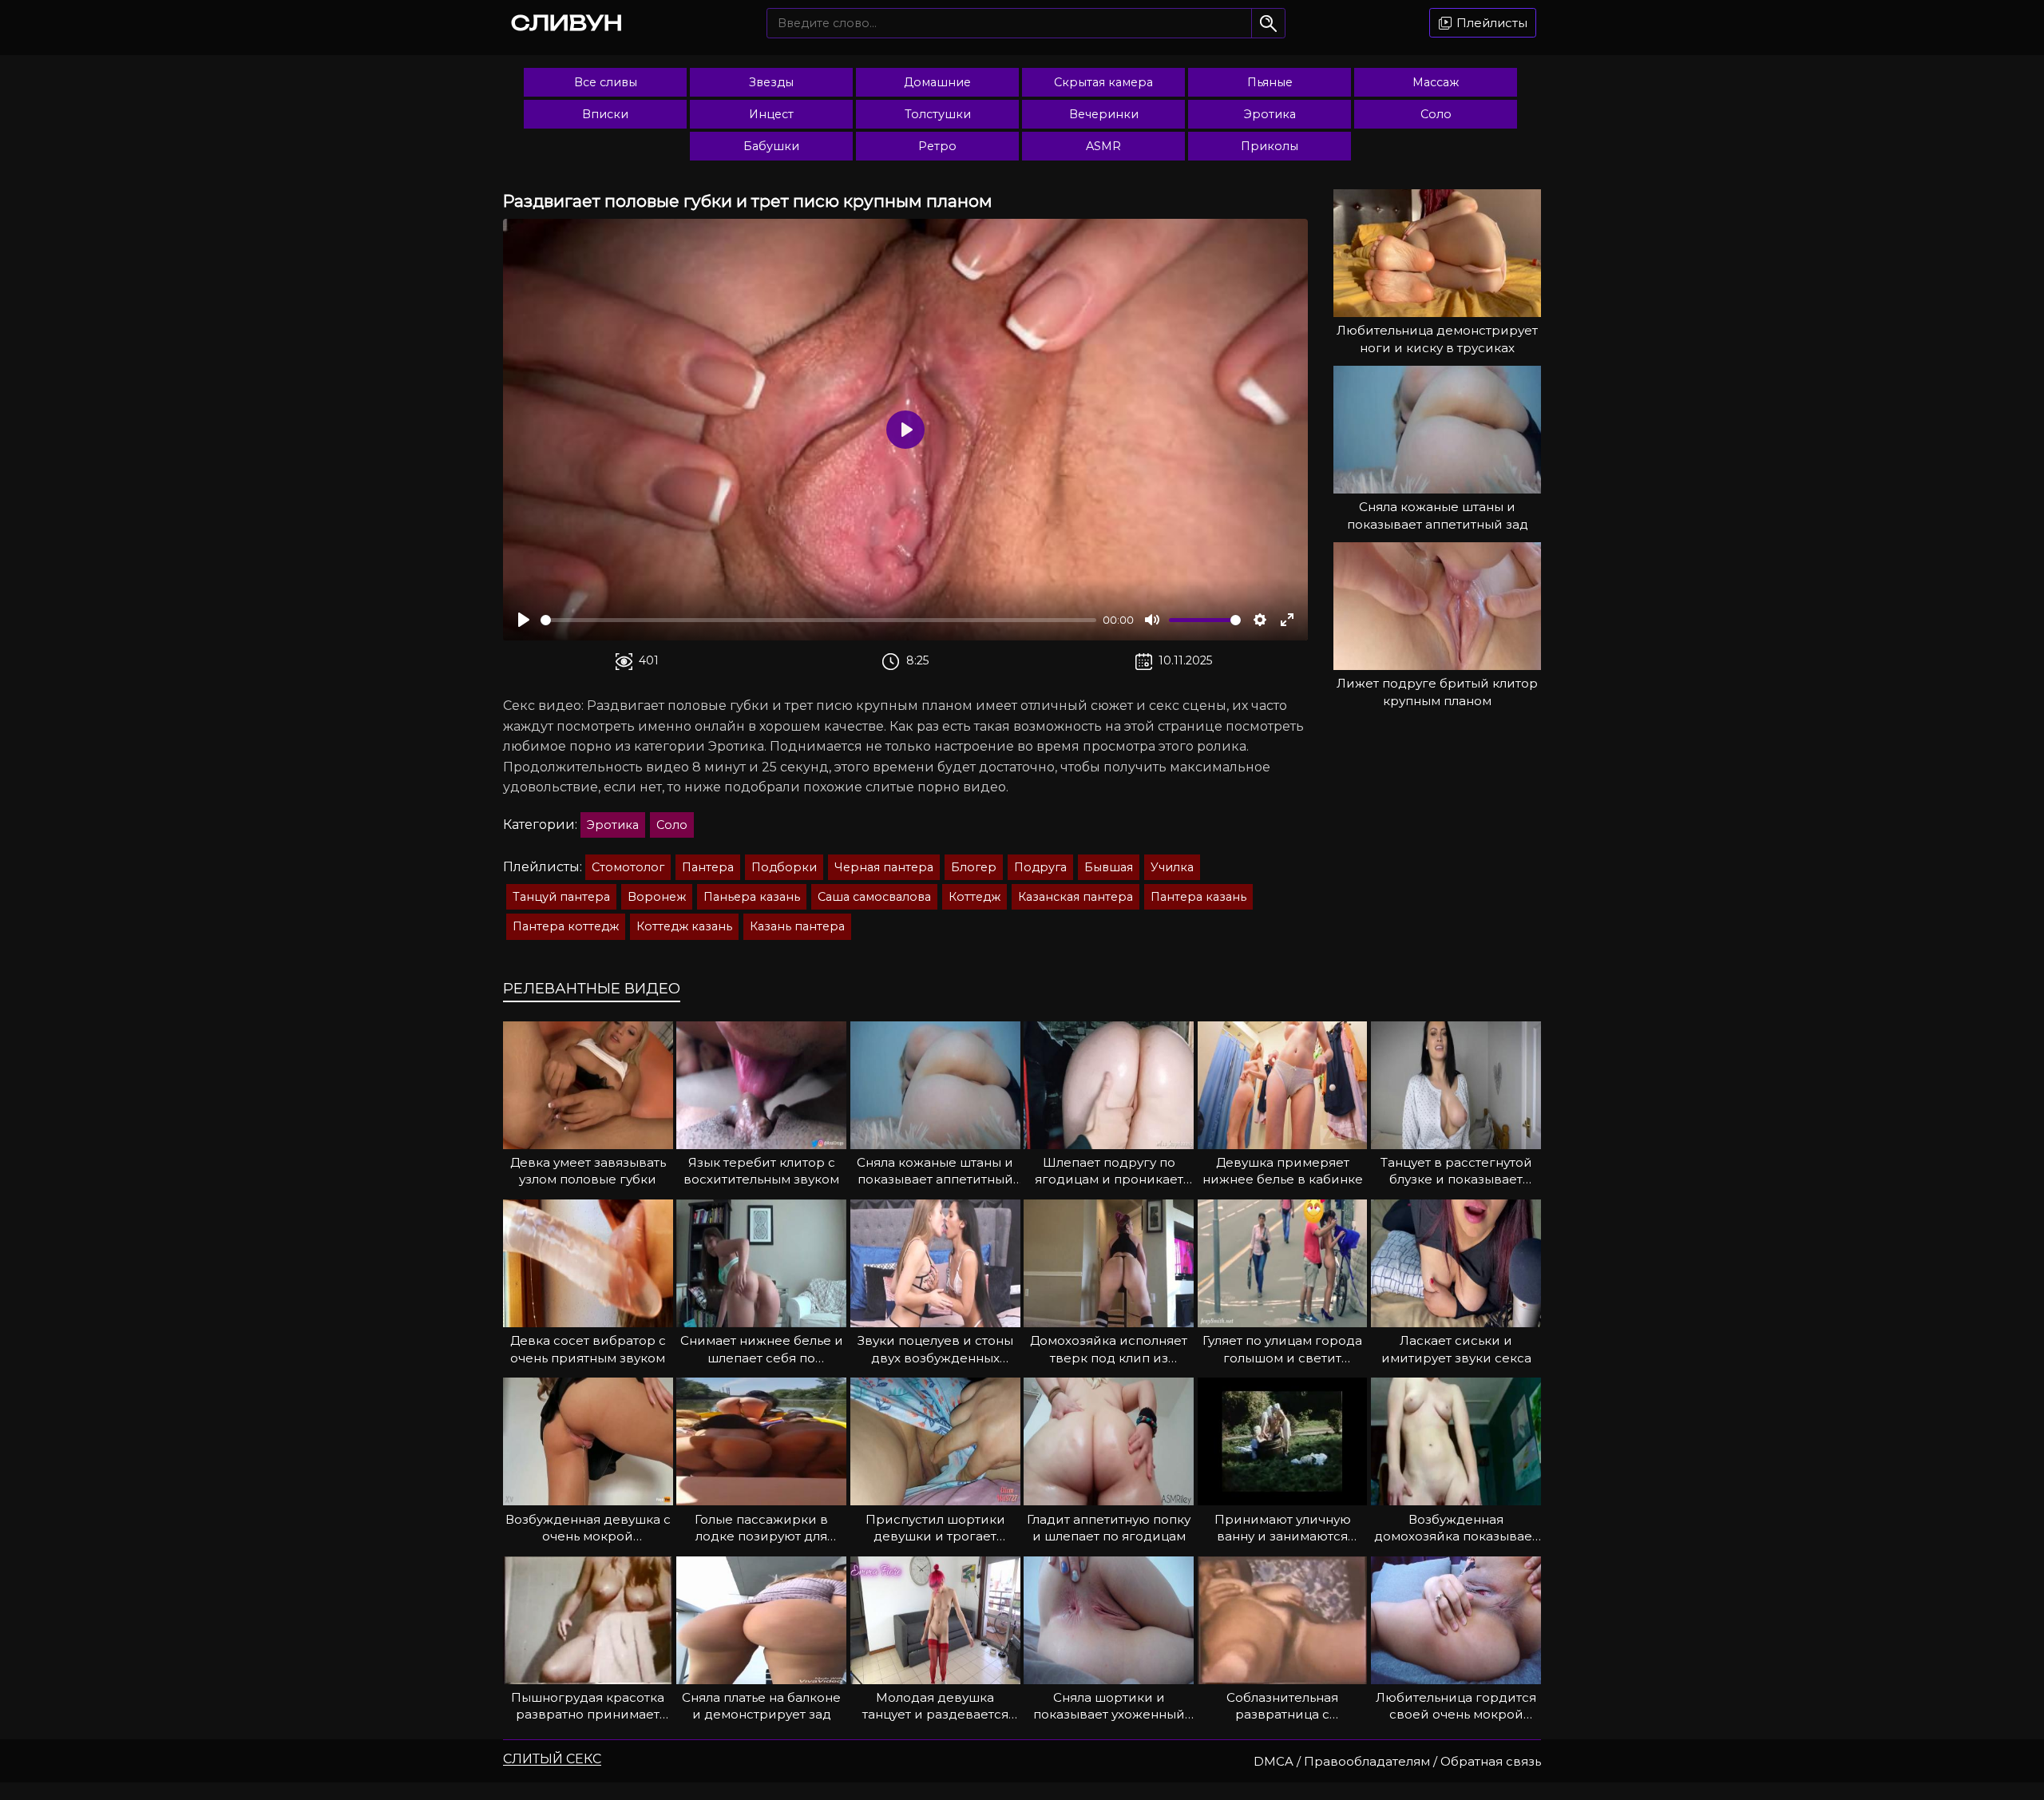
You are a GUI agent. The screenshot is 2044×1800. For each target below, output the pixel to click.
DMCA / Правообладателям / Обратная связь (1397, 1761)
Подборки (784, 867)
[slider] (818, 620)
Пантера (708, 867)
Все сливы (606, 82)
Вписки (605, 114)
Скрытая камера (1103, 82)
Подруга (1040, 867)
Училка (1172, 867)
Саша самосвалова (874, 897)
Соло (1436, 114)
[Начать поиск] (1268, 23)
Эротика (1270, 114)
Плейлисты (1490, 23)
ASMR (1103, 146)
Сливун (567, 22)
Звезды (771, 82)
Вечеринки (1104, 114)
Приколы (1270, 146)
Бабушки (771, 146)
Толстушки (938, 114)
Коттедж (974, 897)
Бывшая (1109, 867)
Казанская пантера (1075, 897)
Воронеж (657, 897)
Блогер (974, 867)
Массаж (1436, 82)
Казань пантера (797, 926)
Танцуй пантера (561, 897)
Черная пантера (884, 867)
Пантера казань (1198, 897)
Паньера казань (752, 897)
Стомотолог (628, 867)
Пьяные (1270, 82)
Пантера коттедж (566, 926)
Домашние (937, 82)
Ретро (937, 146)
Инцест (771, 114)
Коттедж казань (684, 926)
